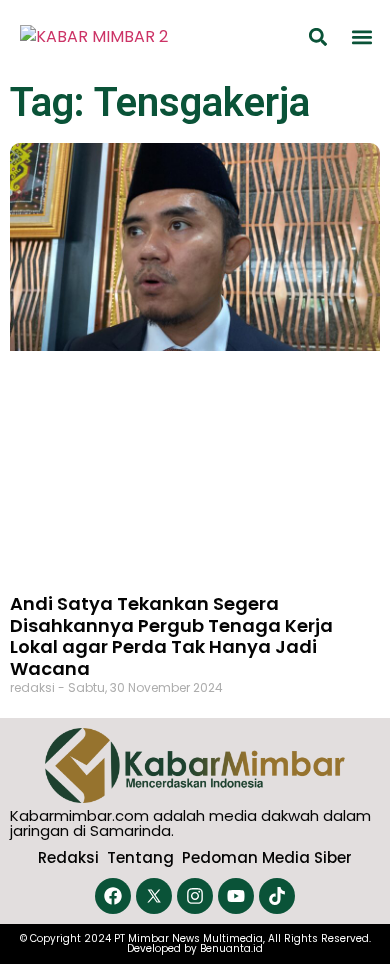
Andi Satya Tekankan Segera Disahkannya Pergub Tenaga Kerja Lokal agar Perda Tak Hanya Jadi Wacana (171, 636)
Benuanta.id (231, 948)
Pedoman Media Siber (267, 857)
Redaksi (68, 857)
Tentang (140, 857)
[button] (318, 36)
